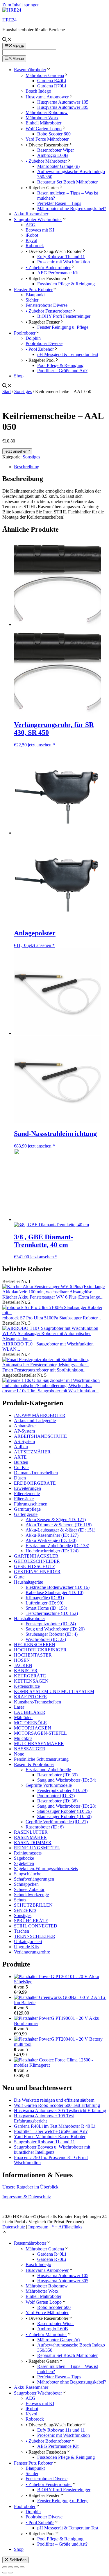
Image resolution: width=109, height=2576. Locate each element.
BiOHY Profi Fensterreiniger (64, 316)
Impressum (38, 2227)
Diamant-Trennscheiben (36, 1473)
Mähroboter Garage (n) (58, 166)
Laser (19, 1707)
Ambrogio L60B (53, 155)
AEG (31, 225)
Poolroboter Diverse (44, 343)
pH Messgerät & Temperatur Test (68, 354)
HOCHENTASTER (33, 1655)
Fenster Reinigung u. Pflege (63, 327)
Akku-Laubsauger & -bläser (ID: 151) (60, 1530)
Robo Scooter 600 (54, 134)
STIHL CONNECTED (36, 1926)
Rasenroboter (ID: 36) (57, 1801)
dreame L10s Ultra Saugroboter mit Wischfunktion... (50, 1391)
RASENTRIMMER (33, 1843)
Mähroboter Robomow (47, 112)
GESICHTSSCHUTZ (35, 1566)
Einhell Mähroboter (43, 123)
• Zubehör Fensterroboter (49, 311)
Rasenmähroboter (30, 70)
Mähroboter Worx (42, 118)
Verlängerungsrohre (32, 1952)
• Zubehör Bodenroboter (48, 268)
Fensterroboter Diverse (47, 305)
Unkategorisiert (28, 1941)
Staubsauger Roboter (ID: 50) (64, 1816)
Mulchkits (23, 1738)
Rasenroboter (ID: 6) (45, 1827)
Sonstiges (23, 391)
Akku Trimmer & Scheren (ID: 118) (59, 1525)
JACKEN (23, 1665)
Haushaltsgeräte (28, 1582)
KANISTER (26, 1671)
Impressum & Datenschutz (27, 2197)
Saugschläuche (28, 1874)
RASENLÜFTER (31, 1832)
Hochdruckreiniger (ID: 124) (52, 1551)
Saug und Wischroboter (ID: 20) (55, 1629)
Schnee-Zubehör (29, 1889)
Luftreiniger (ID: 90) (44, 1603)
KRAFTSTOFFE (30, 1697)
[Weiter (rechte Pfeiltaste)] (10, 2573)
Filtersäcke (24, 1499)
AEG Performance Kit (58, 273)
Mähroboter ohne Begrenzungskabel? (72, 209)
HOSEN (22, 1660)
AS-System (24, 1441)
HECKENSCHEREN (35, 1645)
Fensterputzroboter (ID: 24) (51, 1624)
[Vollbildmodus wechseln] (10, 2567)
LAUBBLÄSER (30, 1712)
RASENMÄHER (30, 1837)
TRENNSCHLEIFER (35, 1936)
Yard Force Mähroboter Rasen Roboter (50, 2137)
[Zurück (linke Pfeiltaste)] (5, 2573)
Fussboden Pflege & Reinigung (66, 284)
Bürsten (21, 1462)
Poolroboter (25, 333)
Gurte (19, 1577)
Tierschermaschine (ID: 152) (52, 1613)
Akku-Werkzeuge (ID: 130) (51, 1540)
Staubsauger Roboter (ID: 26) (64, 1811)
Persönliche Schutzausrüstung (41, 1759)
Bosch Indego (38, 91)
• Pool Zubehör (40, 349)
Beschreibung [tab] (27, 467)
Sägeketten (24, 1863)
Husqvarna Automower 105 (63, 102)
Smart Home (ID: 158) (46, 1608)
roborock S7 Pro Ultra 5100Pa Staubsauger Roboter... (52, 1318)
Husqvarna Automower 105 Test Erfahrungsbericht (44, 2118)
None (19, 1754)
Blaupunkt (35, 295)
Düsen (20, 1478)
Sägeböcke (24, 1858)
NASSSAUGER (30, 1749)
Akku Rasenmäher (31, 214)
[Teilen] (16, 2567)
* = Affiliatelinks (67, 2227)
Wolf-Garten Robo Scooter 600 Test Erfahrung (57, 2105)
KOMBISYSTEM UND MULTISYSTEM (54, 1691)
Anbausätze (25, 1426)
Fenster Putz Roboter (33, 290)
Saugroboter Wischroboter (38, 220)
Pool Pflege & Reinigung (60, 365)
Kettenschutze (27, 1686)
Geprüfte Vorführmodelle (49, 1785)
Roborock (35, 246)
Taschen (22, 1931)
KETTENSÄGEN (31, 1681)
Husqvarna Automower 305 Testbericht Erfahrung (60, 2110)
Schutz (20, 1900)
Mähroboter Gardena (45, 75)
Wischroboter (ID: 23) (46, 1639)
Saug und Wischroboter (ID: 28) (67, 1806)
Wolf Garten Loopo (44, 129)
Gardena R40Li (52, 81)
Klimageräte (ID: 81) (45, 1598)
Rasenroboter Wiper (56, 150)
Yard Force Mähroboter (47, 139)
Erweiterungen (27, 1488)
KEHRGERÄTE (30, 1676)
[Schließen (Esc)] (22, 2567)
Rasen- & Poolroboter (34, 1764)
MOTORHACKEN (33, 1728)
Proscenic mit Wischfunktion (64, 262)
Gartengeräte (26, 1514)
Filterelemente (27, 1493)
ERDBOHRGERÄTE (35, 1483)
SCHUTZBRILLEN (33, 1905)
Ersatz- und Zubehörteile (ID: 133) (57, 1546)
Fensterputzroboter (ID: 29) (62, 1790)
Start (7, 391)
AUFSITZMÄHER (32, 1452)
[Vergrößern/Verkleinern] (5, 2567)
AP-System (24, 1431)
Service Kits (25, 1910)
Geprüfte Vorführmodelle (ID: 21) (57, 1822)
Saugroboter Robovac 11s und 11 (44, 2142)
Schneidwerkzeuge (31, 1895)
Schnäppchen (26, 1884)
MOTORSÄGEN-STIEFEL (40, 1733)
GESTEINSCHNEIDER (37, 1572)
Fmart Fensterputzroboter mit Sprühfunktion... (44, 1370)
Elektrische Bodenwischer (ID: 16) (58, 1587)
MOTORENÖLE (30, 1723)
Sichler (32, 300)
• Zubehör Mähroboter (46, 161)
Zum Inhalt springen (21, 5)
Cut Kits (22, 1467)
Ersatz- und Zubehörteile (48, 1770)
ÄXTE (20, 1457)
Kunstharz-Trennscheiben (37, 1702)
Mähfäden (23, 1717)
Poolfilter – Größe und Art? (62, 371)
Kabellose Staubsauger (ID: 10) (54, 1592)
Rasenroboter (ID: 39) (57, 1775)
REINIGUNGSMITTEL (37, 1848)
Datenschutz (14, 2227)
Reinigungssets (28, 1853)
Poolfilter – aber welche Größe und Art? (51, 2131)
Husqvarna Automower (47, 97)
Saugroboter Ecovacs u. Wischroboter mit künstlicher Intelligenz (52, 2150)
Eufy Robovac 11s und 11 (61, 257)
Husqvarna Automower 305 (63, 107)
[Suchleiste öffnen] (7, 40)
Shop (19, 376)
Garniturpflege (27, 1509)
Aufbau (21, 1447)
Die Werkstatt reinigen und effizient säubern (54, 2100)
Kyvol (31, 240)
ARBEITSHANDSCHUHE (40, 1436)
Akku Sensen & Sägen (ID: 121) (56, 1520)
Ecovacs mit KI (40, 230)
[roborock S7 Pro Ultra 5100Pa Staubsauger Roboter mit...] (54, 1313)
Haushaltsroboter (30, 1619)
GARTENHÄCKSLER (36, 1556)
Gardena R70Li (52, 86)
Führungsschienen (31, 1504)
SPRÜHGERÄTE (31, 1921)
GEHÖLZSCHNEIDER (37, 1561)
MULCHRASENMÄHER (39, 1744)
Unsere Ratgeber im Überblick (30, 2187)
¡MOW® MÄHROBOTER (40, 1415)
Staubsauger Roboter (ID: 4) (52, 1634)
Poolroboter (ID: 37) (56, 1796)
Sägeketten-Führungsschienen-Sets (46, 1869)
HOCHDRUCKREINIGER (40, 1650)
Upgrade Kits (26, 1947)
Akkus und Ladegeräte (35, 1421)
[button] (5, 2233)
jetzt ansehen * (17, 451)
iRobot (32, 235)
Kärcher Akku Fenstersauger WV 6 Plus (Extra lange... (53, 1297)
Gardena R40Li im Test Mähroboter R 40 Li (55, 2126)
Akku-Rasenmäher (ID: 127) (52, 1535)
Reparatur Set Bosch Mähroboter (67, 182)
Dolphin (33, 338)
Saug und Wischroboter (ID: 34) (67, 1780)
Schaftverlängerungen (34, 1879)
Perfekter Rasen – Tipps (59, 203)
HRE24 (9, 20)
